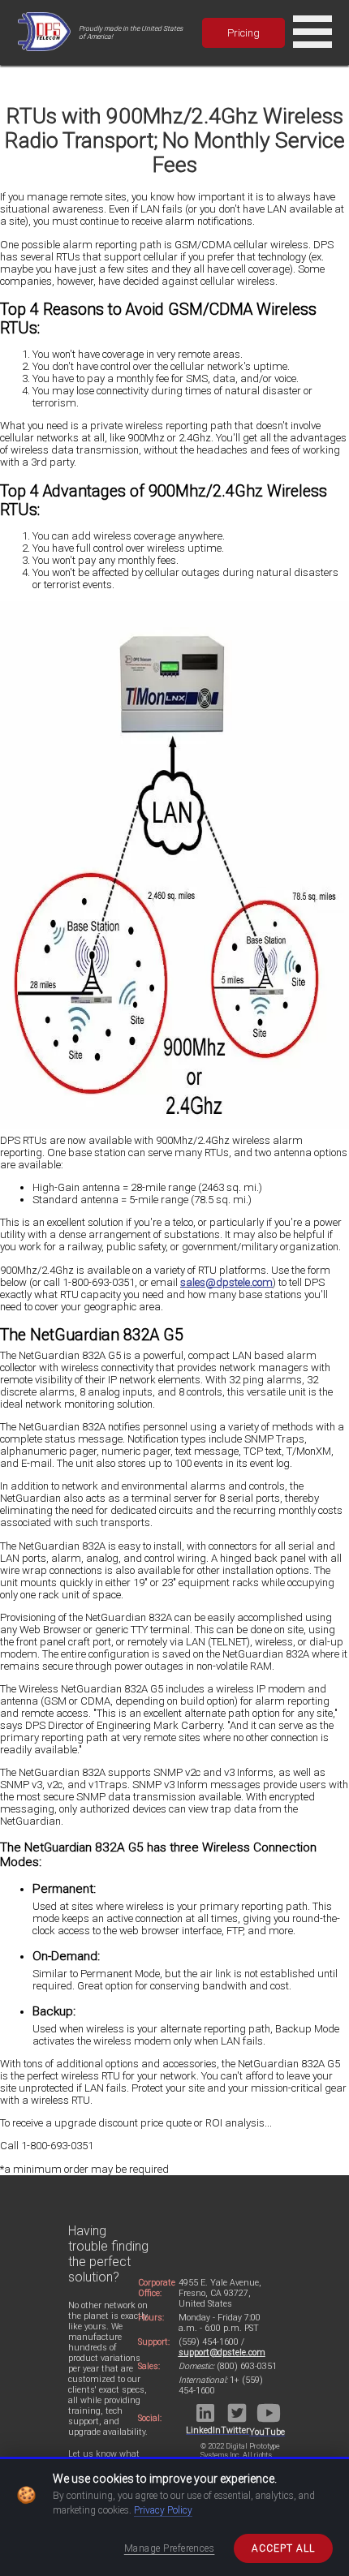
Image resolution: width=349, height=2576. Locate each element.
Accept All (283, 2548)
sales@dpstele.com (226, 1282)
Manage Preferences (170, 2548)
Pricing (243, 33)
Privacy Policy (163, 2510)
